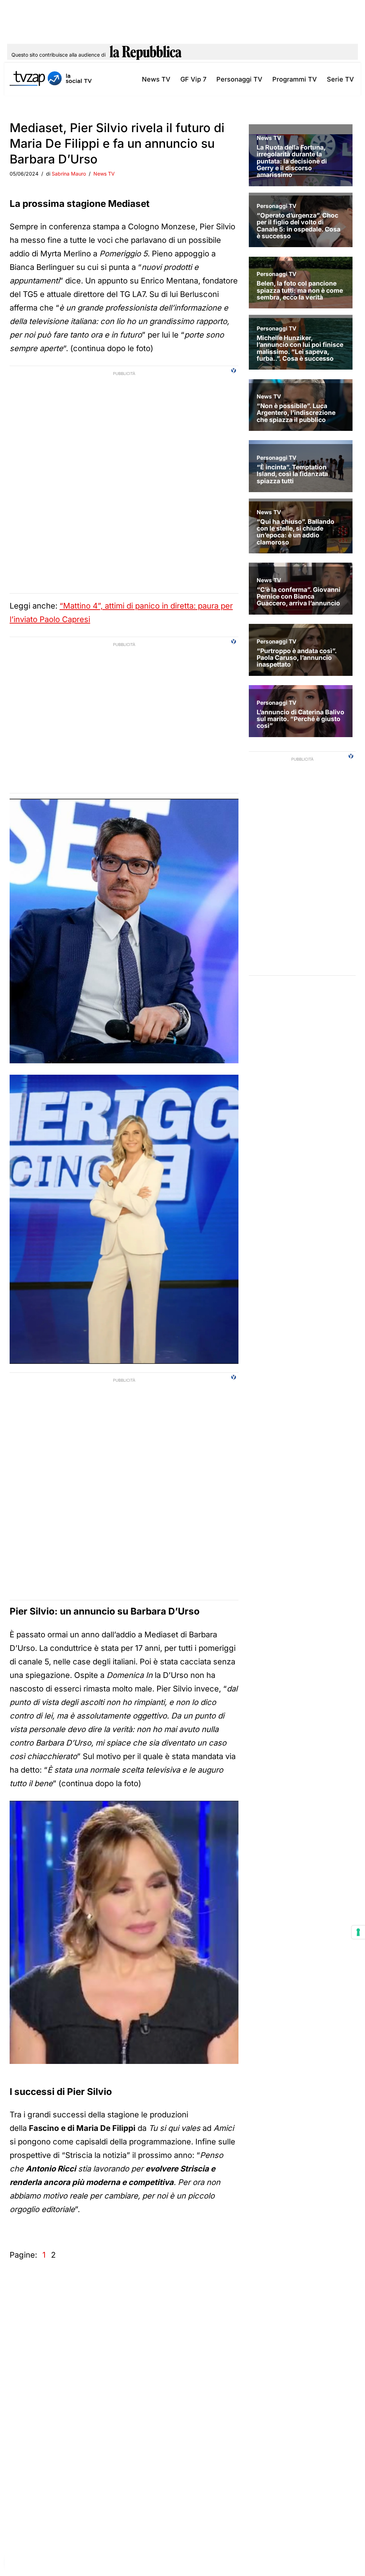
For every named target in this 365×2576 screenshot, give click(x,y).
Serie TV (340, 79)
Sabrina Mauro (69, 174)
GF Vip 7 (193, 79)
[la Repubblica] (146, 55)
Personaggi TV (239, 79)
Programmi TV (295, 79)
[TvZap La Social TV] (51, 79)
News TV (156, 79)
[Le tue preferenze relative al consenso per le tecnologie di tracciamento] (358, 1932)
